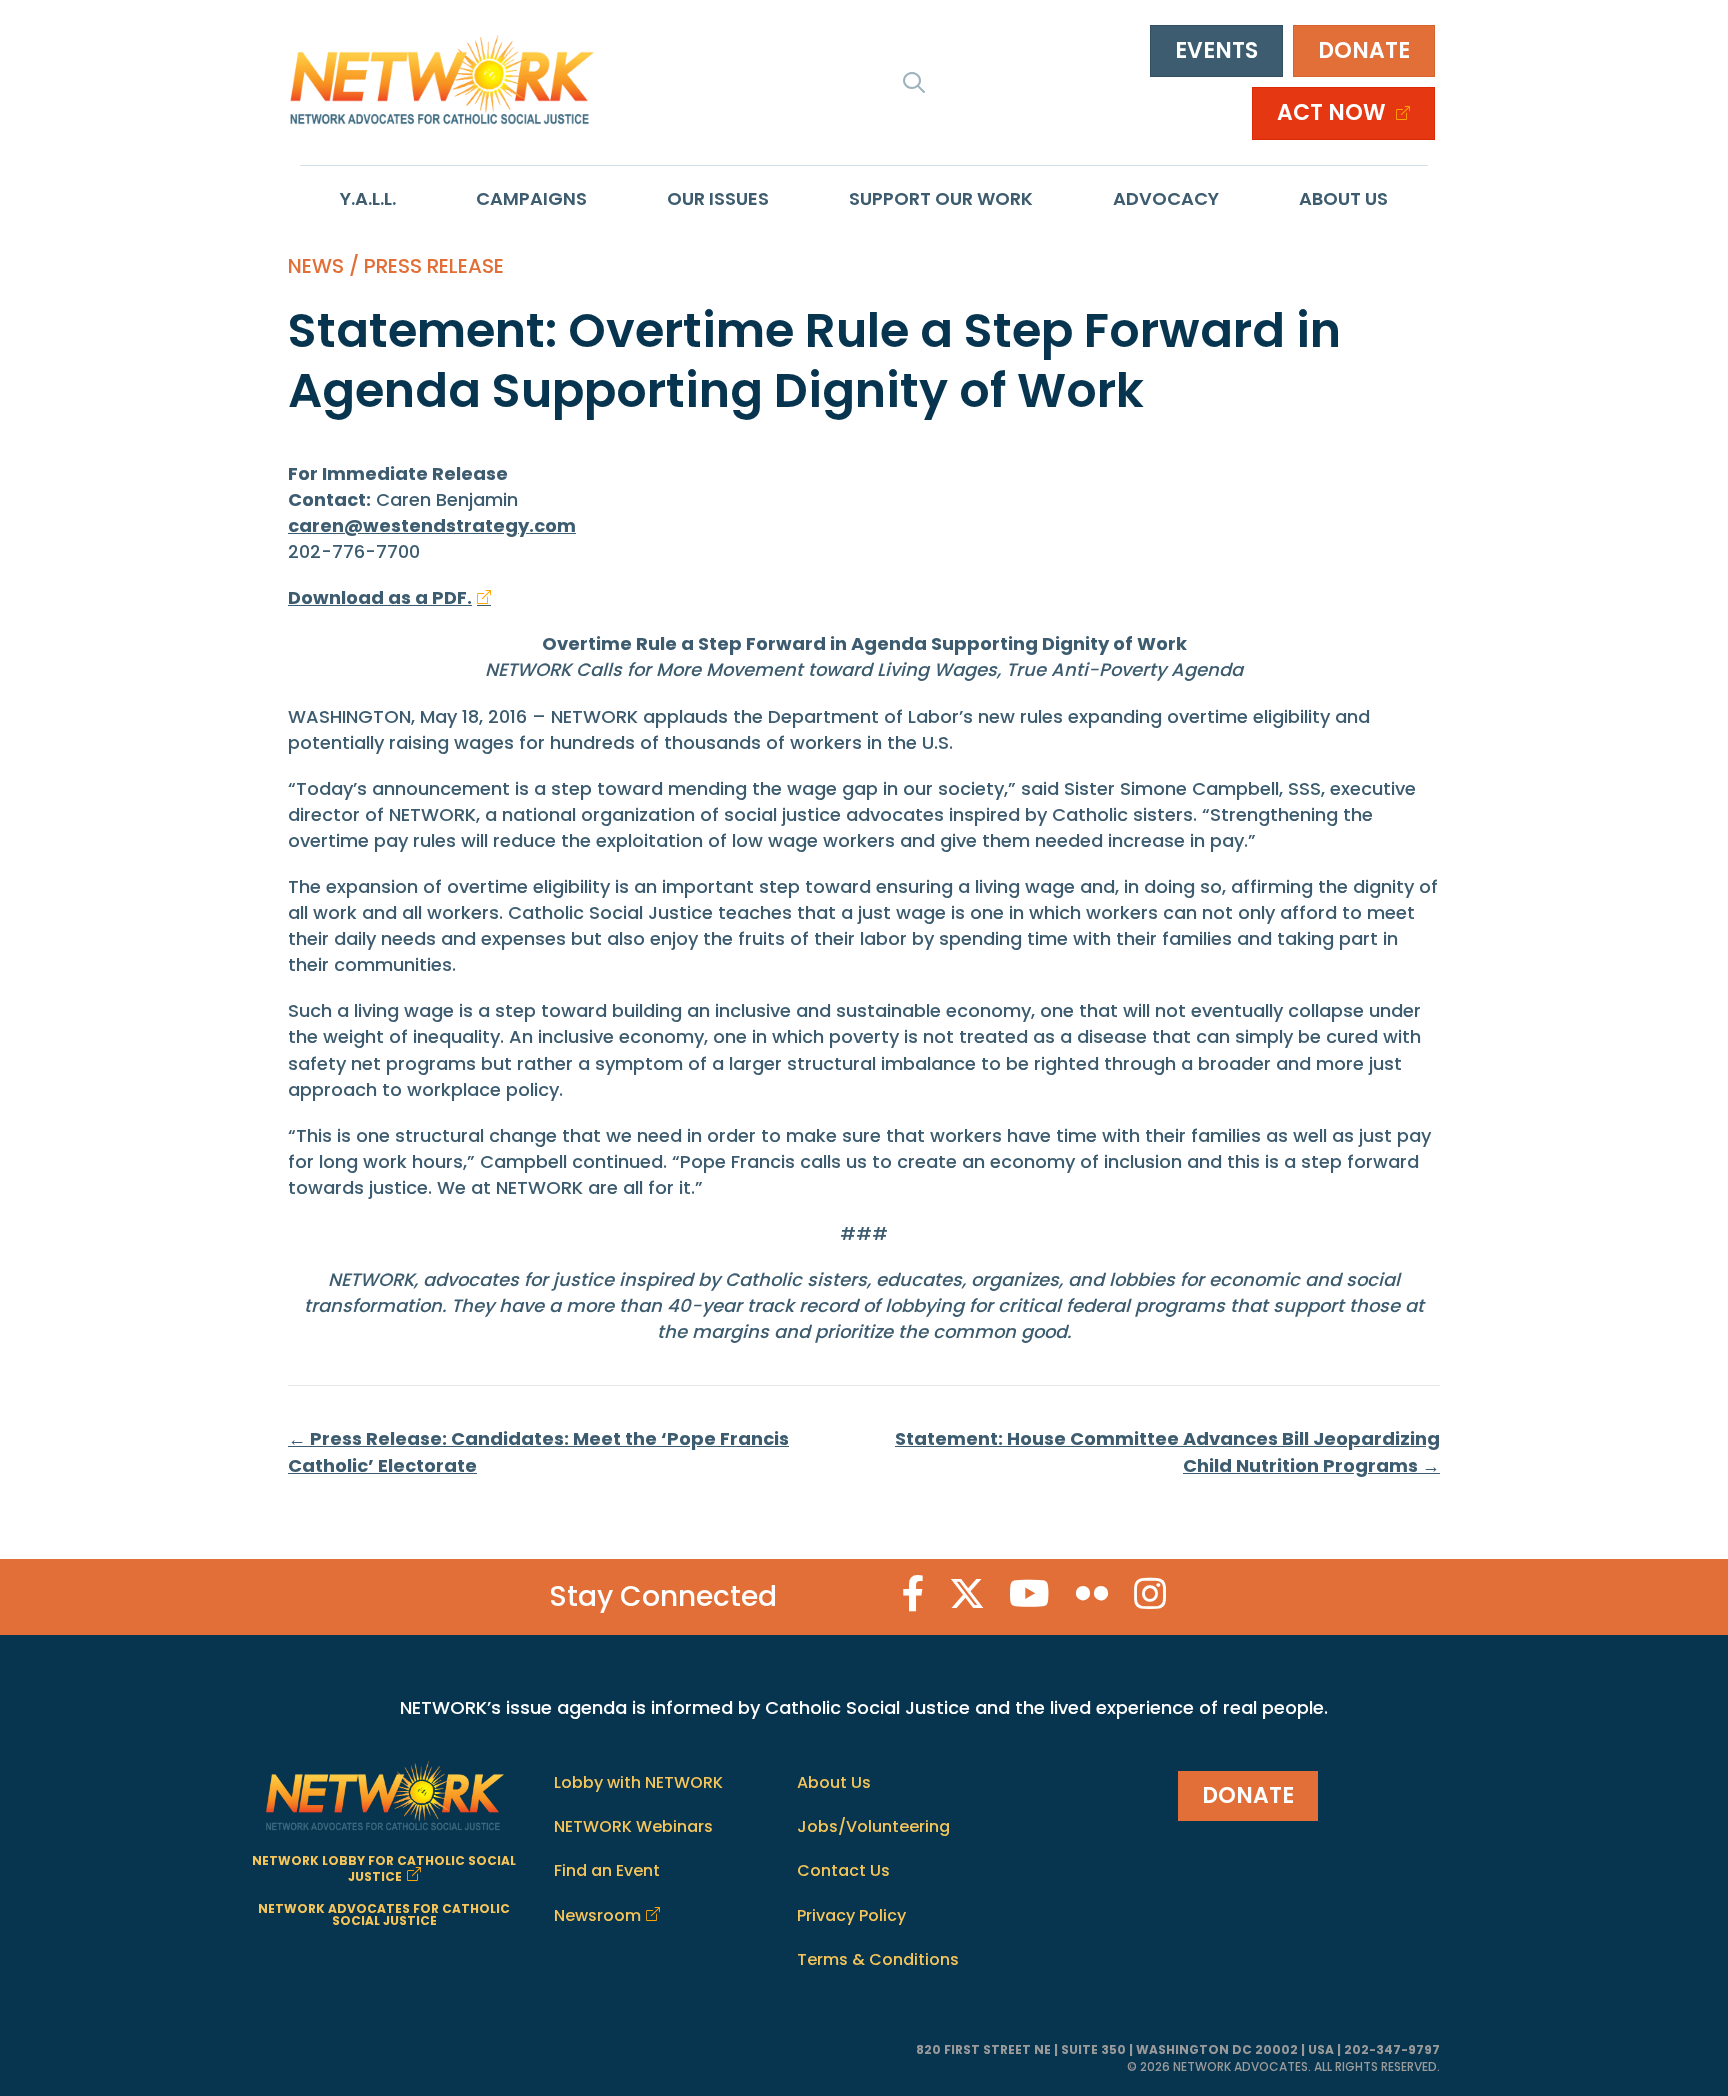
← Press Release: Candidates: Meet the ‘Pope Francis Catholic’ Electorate (538, 1451)
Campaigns (531, 198)
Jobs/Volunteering (873, 1826)
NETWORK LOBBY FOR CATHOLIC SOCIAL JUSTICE (384, 1868)
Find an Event (607, 1870)
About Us (1343, 198)
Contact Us (843, 1870)
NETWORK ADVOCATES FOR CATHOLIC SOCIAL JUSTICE (384, 1914)
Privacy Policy (851, 1915)
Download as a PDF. (380, 597)
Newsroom (597, 1915)
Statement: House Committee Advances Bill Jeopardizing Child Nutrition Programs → (1167, 1451)
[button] (914, 82)
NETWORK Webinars (633, 1826)
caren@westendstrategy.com (432, 525)
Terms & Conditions (878, 1959)
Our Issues (718, 198)
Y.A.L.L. (368, 198)
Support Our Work (941, 198)
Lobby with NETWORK (638, 1782)
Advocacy (1166, 198)
